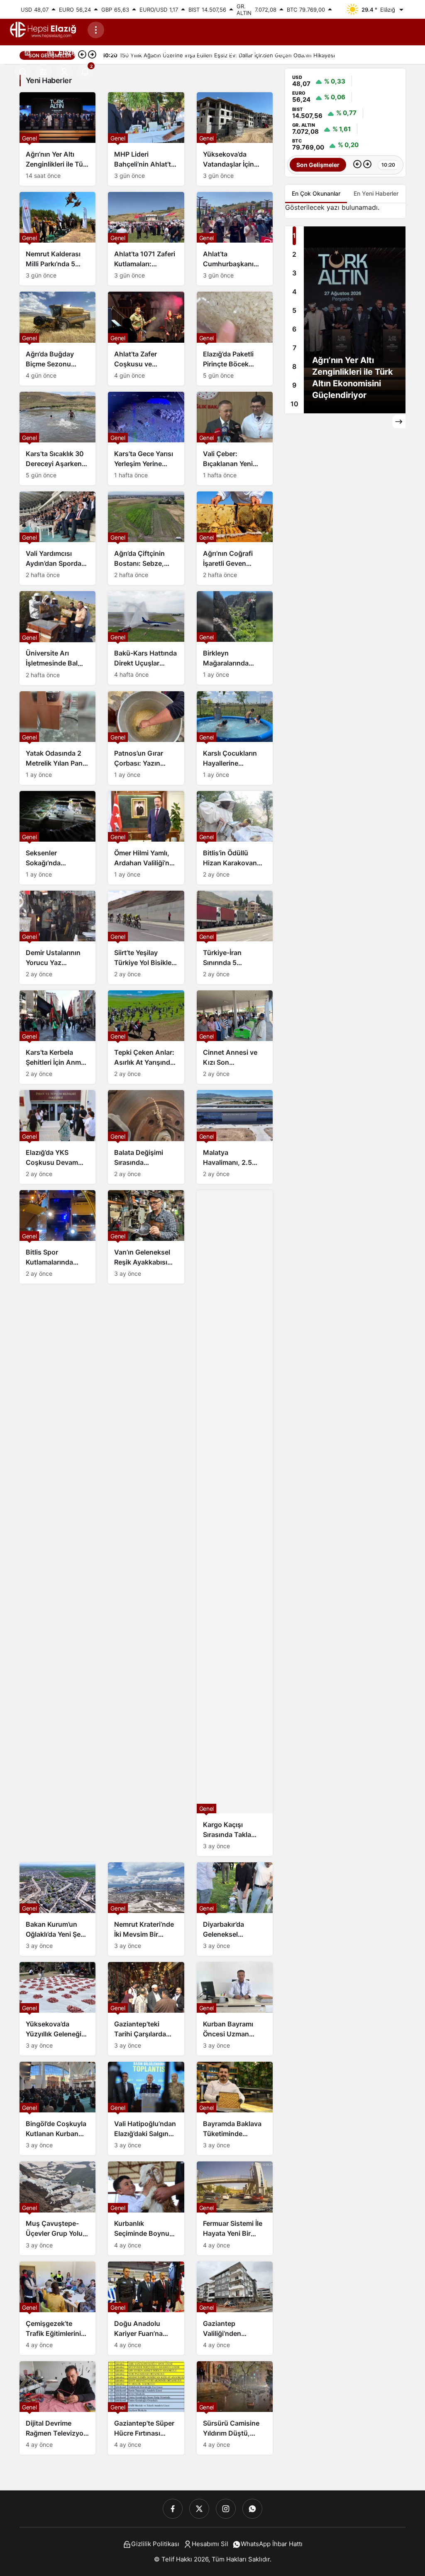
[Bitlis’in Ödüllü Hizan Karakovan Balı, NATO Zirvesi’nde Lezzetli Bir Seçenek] (235, 838)
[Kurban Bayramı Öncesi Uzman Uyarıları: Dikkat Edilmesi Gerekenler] (235, 2009)
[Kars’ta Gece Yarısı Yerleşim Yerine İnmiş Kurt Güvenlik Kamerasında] (146, 438)
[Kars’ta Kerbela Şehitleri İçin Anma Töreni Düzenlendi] (57, 1037)
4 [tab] (294, 292)
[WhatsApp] (252, 2509)
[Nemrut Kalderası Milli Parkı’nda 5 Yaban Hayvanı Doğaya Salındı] (57, 239)
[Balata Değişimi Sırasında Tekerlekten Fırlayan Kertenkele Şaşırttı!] (146, 1137)
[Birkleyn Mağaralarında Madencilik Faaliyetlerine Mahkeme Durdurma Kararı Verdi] (235, 638)
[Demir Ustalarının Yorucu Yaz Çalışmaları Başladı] (57, 937)
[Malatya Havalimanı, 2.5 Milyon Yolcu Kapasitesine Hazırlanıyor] (235, 1137)
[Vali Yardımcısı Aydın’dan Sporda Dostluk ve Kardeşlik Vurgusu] (57, 538)
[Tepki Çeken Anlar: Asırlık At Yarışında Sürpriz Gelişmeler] (146, 1037)
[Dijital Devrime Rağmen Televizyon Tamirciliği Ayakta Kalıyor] (57, 2408)
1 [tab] (294, 236)
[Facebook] (173, 2509)
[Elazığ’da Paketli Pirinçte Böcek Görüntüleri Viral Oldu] (235, 338)
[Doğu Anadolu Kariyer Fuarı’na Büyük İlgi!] (146, 2308)
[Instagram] (226, 2509)
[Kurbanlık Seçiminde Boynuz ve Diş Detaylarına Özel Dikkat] (146, 2208)
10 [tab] (294, 404)
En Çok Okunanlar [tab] (316, 193)
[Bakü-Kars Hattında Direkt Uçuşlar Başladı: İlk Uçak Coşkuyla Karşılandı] (146, 638)
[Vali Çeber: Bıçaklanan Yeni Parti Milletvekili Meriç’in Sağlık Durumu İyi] (235, 438)
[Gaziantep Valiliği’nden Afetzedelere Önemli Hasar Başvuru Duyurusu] (235, 2308)
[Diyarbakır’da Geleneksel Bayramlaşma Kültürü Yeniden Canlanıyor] (235, 1909)
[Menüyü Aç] (96, 30)
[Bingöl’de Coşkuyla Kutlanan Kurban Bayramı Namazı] (57, 2108)
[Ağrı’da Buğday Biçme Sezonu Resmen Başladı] (57, 338)
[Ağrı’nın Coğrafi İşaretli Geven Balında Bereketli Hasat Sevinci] (235, 538)
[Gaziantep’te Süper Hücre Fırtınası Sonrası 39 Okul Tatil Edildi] (146, 2408)
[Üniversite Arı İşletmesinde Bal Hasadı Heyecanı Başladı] (57, 638)
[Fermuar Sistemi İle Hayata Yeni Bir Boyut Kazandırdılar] (235, 2208)
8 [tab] (294, 366)
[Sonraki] (367, 165)
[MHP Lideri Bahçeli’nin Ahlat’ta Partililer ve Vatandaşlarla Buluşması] (146, 139)
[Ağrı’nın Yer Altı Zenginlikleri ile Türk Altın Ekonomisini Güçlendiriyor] (57, 139)
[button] (44, 72)
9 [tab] (294, 385)
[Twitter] (199, 2509)
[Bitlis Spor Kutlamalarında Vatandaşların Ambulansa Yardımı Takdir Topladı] (57, 1237)
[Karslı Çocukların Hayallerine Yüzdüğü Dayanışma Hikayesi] (235, 738)
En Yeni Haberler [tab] (376, 193)
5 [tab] (294, 310)
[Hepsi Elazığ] (44, 29)
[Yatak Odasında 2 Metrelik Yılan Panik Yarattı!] (57, 738)
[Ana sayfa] (27, 52)
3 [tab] (294, 273)
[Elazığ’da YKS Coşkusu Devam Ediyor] (57, 1137)
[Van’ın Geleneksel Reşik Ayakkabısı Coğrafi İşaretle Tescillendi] (146, 1237)
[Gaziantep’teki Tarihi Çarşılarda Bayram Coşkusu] (146, 2009)
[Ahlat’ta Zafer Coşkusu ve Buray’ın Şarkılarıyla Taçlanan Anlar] (146, 338)
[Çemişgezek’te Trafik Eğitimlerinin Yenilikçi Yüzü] (57, 2308)
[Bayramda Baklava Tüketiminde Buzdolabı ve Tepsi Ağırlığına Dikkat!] (235, 2108)
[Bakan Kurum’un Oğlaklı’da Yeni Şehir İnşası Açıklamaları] (57, 1909)
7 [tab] (294, 348)
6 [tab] (294, 329)
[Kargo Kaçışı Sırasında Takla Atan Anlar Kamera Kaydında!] (235, 1523)
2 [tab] (294, 254)
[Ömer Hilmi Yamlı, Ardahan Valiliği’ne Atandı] (146, 838)
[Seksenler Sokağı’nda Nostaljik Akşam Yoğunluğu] (57, 838)
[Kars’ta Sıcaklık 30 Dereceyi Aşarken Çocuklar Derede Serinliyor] (57, 438)
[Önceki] (357, 165)
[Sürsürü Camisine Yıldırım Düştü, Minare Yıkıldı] (235, 2408)
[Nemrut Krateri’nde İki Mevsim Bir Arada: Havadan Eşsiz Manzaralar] (146, 1909)
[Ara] (23, 72)
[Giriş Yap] (64, 72)
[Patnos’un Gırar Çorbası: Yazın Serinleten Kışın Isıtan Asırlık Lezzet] (146, 738)
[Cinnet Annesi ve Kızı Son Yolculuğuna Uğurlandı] (235, 1037)
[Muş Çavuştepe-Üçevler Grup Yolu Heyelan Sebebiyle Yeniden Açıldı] (57, 2208)
